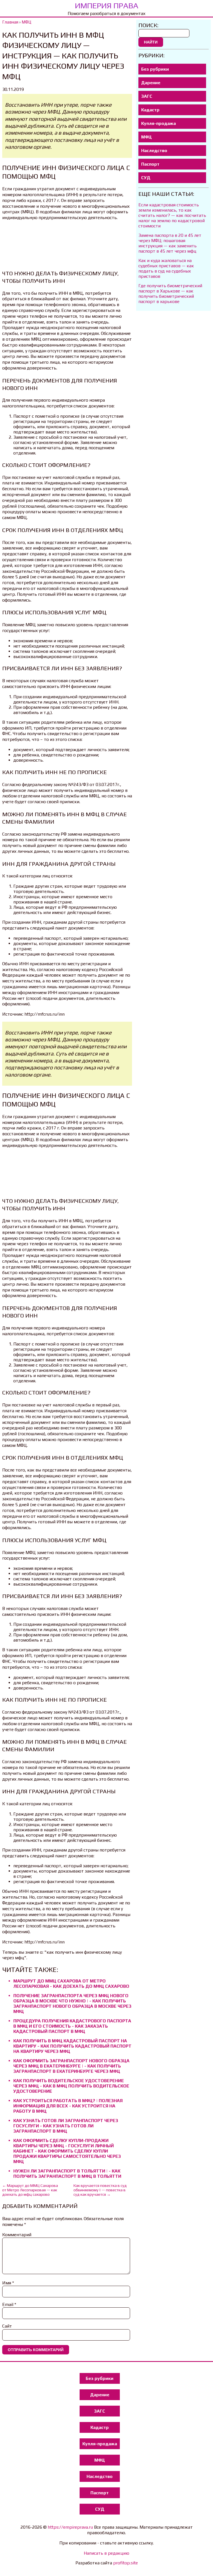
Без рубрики (155, 69)
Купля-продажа (159, 123)
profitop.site (125, 2563)
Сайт (7, 2326)
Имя (8, 2283)
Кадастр (150, 110)
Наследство (154, 151)
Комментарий (17, 2235)
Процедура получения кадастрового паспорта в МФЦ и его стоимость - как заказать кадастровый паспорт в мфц (72, 2026)
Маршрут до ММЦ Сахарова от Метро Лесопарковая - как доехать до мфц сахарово (71, 1984)
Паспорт (150, 164)
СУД (146, 178)
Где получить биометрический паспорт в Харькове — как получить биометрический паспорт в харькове (170, 294)
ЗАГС (147, 96)
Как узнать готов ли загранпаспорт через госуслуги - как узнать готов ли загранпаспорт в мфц (66, 2126)
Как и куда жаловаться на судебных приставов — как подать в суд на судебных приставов (166, 268)
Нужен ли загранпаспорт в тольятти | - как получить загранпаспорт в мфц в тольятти (67, 2174)
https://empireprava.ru (70, 2527)
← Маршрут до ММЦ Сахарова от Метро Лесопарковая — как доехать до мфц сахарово (30, 2190)
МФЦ (146, 137)
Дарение (151, 83)
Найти (151, 42)
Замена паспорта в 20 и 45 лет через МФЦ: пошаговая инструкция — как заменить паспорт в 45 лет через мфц (170, 243)
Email (9, 2304)
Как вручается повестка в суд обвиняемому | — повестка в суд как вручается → (100, 2190)
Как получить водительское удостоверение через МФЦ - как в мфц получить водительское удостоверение (71, 2086)
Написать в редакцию (106, 2553)
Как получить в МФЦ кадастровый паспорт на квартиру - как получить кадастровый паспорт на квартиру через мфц (72, 2046)
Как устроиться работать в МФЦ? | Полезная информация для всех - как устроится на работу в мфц (68, 2106)
